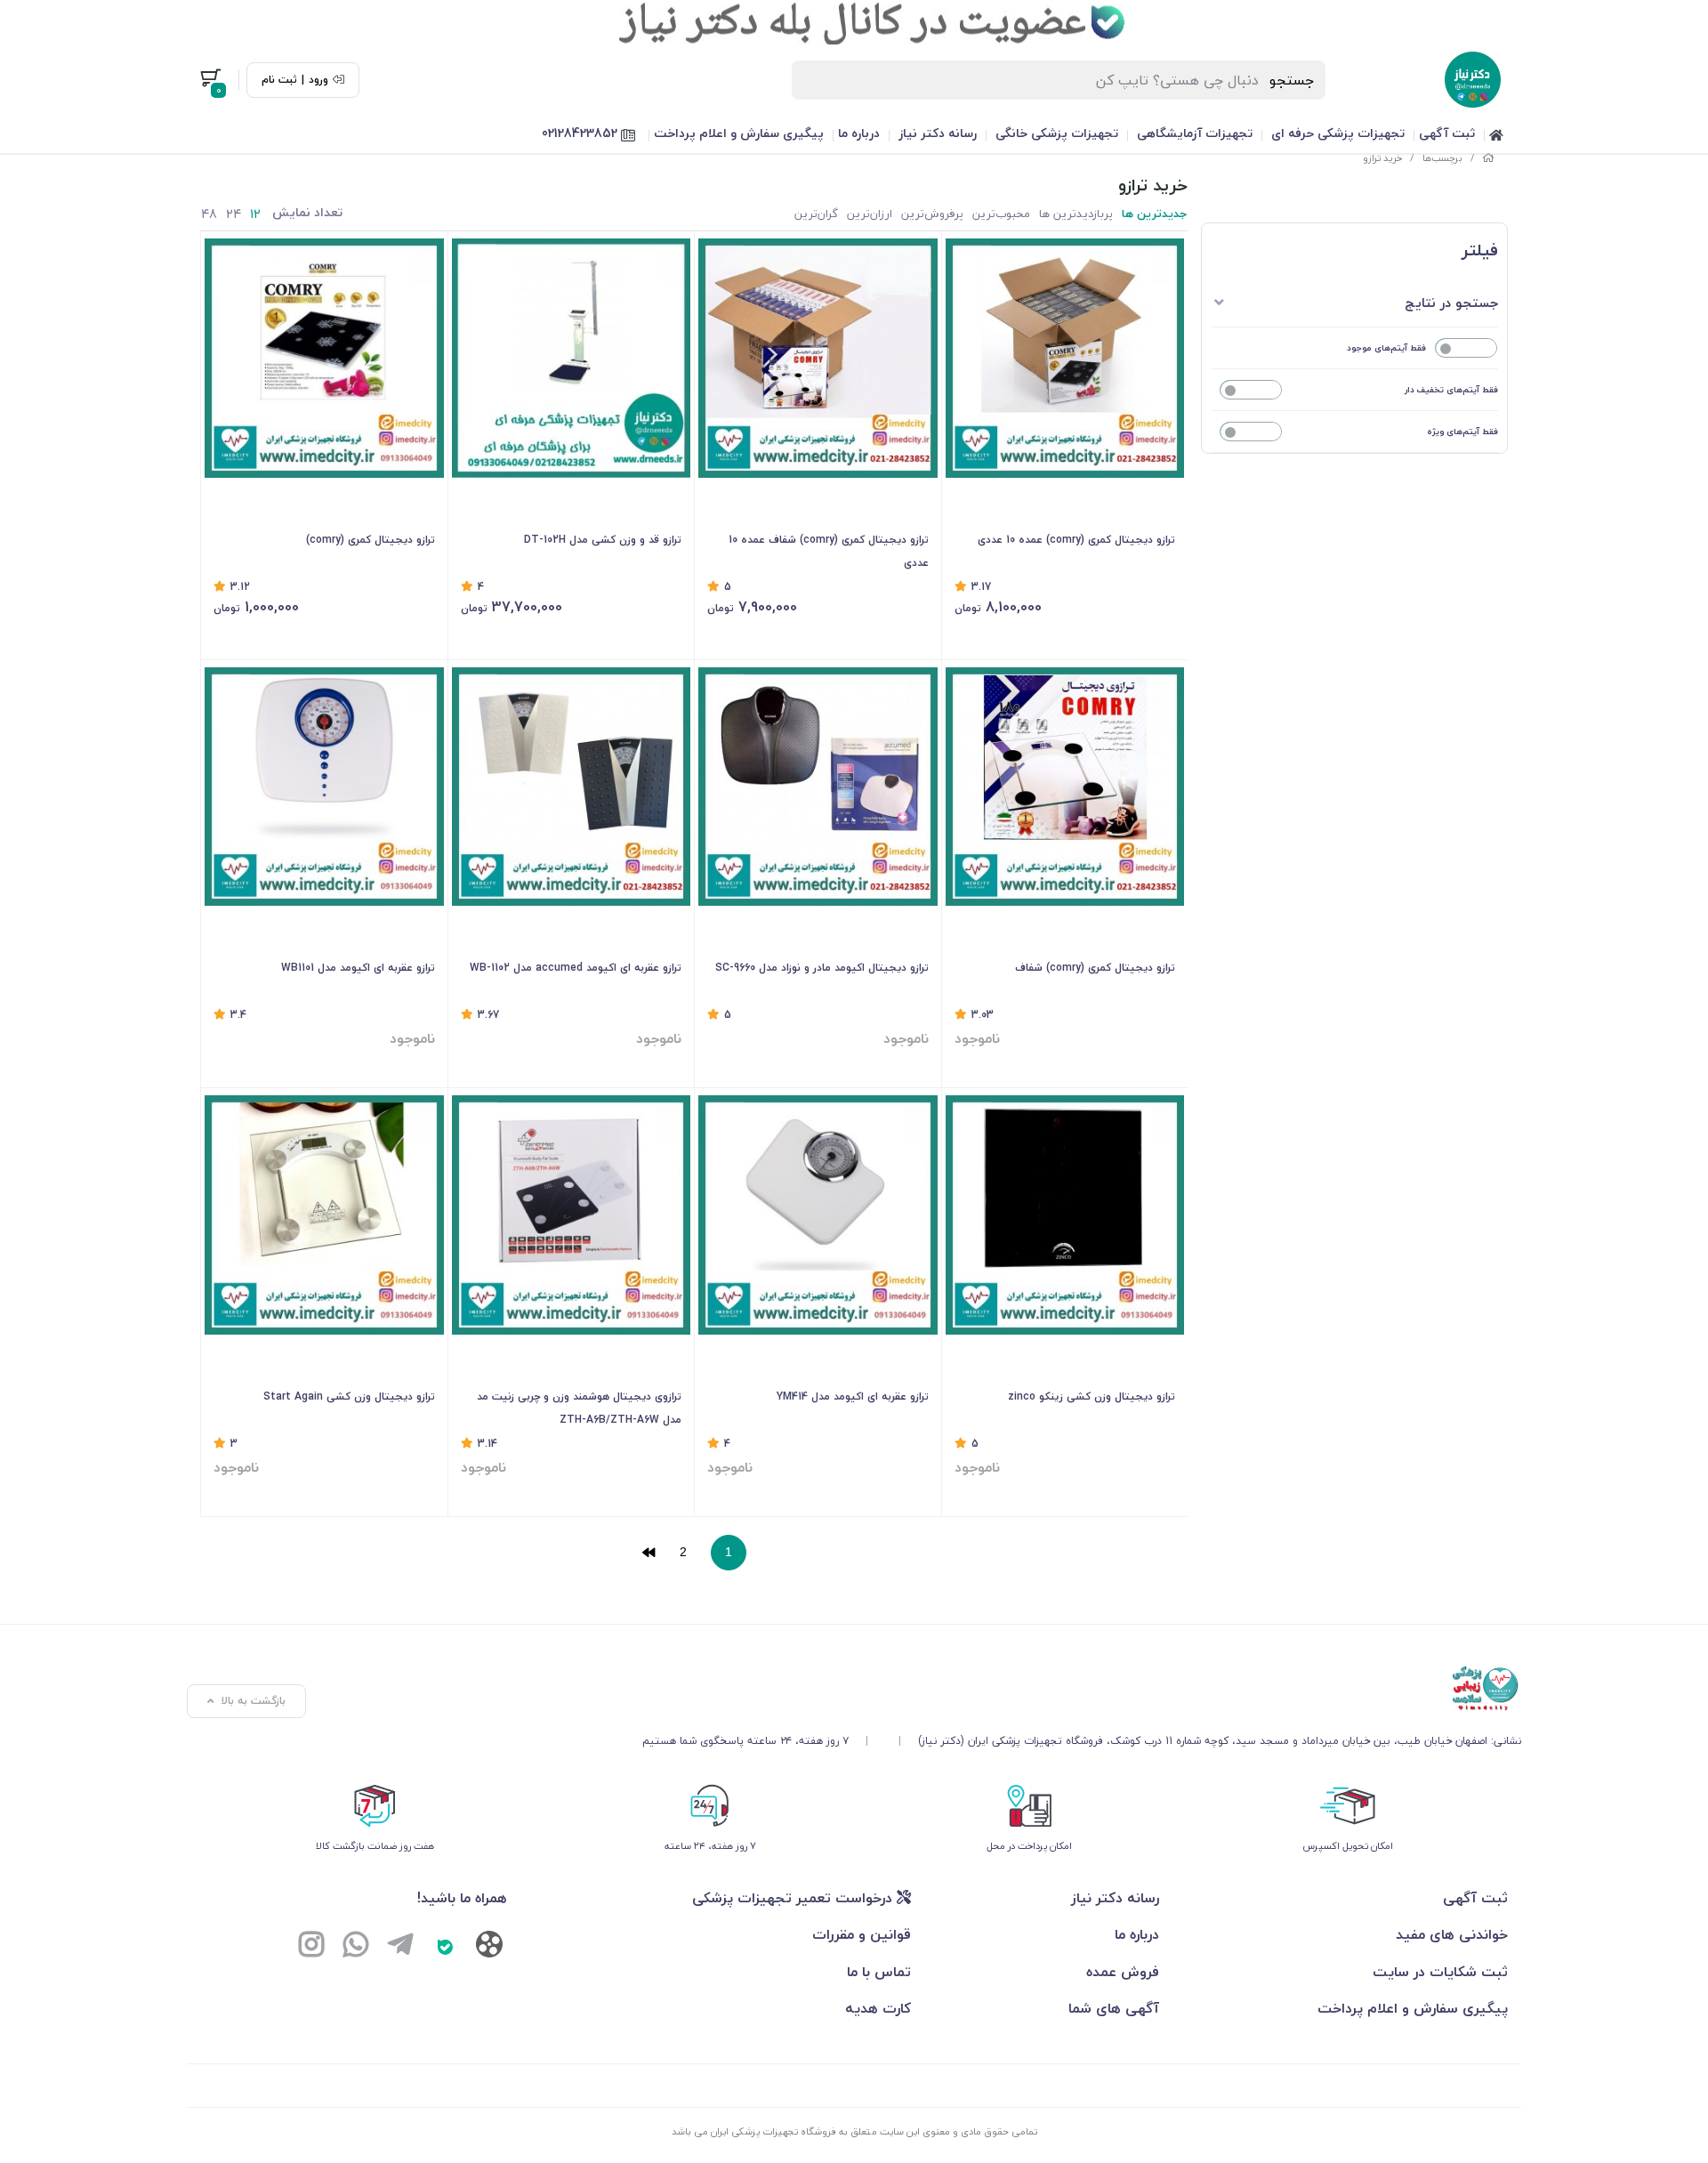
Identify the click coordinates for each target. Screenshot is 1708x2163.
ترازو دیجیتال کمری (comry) (371, 540)
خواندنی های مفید (1452, 1934)
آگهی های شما (1114, 2008)
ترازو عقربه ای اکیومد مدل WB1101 (358, 968)
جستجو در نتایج (1451, 303)
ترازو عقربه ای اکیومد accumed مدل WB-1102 (576, 968)
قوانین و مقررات (862, 1934)
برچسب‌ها (1442, 158)
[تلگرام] (400, 1947)
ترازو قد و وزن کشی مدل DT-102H (603, 540)
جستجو (1292, 80)
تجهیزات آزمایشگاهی (1195, 133)
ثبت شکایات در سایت (1440, 1972)
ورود (318, 80)
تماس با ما (879, 1972)
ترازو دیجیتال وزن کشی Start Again (349, 1396)
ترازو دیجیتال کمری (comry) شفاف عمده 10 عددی (829, 551)
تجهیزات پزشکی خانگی (1057, 133)
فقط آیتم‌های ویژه (1462, 431)
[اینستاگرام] (311, 1947)
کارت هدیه (878, 2008)
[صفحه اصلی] (1488, 158)
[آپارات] (489, 1948)
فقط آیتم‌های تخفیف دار (1451, 389)
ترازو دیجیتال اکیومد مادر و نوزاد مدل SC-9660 (822, 968)
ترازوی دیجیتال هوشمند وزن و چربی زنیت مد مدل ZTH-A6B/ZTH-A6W (579, 1408)
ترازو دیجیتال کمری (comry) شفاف (1095, 968)
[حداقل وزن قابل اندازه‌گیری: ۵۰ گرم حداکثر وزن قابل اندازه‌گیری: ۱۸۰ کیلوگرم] (1065, 1215)
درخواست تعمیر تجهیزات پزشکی (794, 1898)
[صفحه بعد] (649, 1553)
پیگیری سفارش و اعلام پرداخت (739, 133)
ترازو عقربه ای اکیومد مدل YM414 (853, 1396)
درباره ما (859, 133)
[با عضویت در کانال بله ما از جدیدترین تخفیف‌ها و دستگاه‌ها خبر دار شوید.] (854, 22)
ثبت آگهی (1447, 133)
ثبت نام (279, 80)
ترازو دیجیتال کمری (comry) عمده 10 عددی (1076, 540)
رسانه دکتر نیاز (938, 133)
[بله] (445, 1947)
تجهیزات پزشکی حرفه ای (1338, 133)
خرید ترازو (1382, 158)
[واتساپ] (356, 1947)
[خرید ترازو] (1082, 1689)
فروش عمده (1123, 1972)
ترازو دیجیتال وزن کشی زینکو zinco (1092, 1396)
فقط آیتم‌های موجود (1386, 347)
